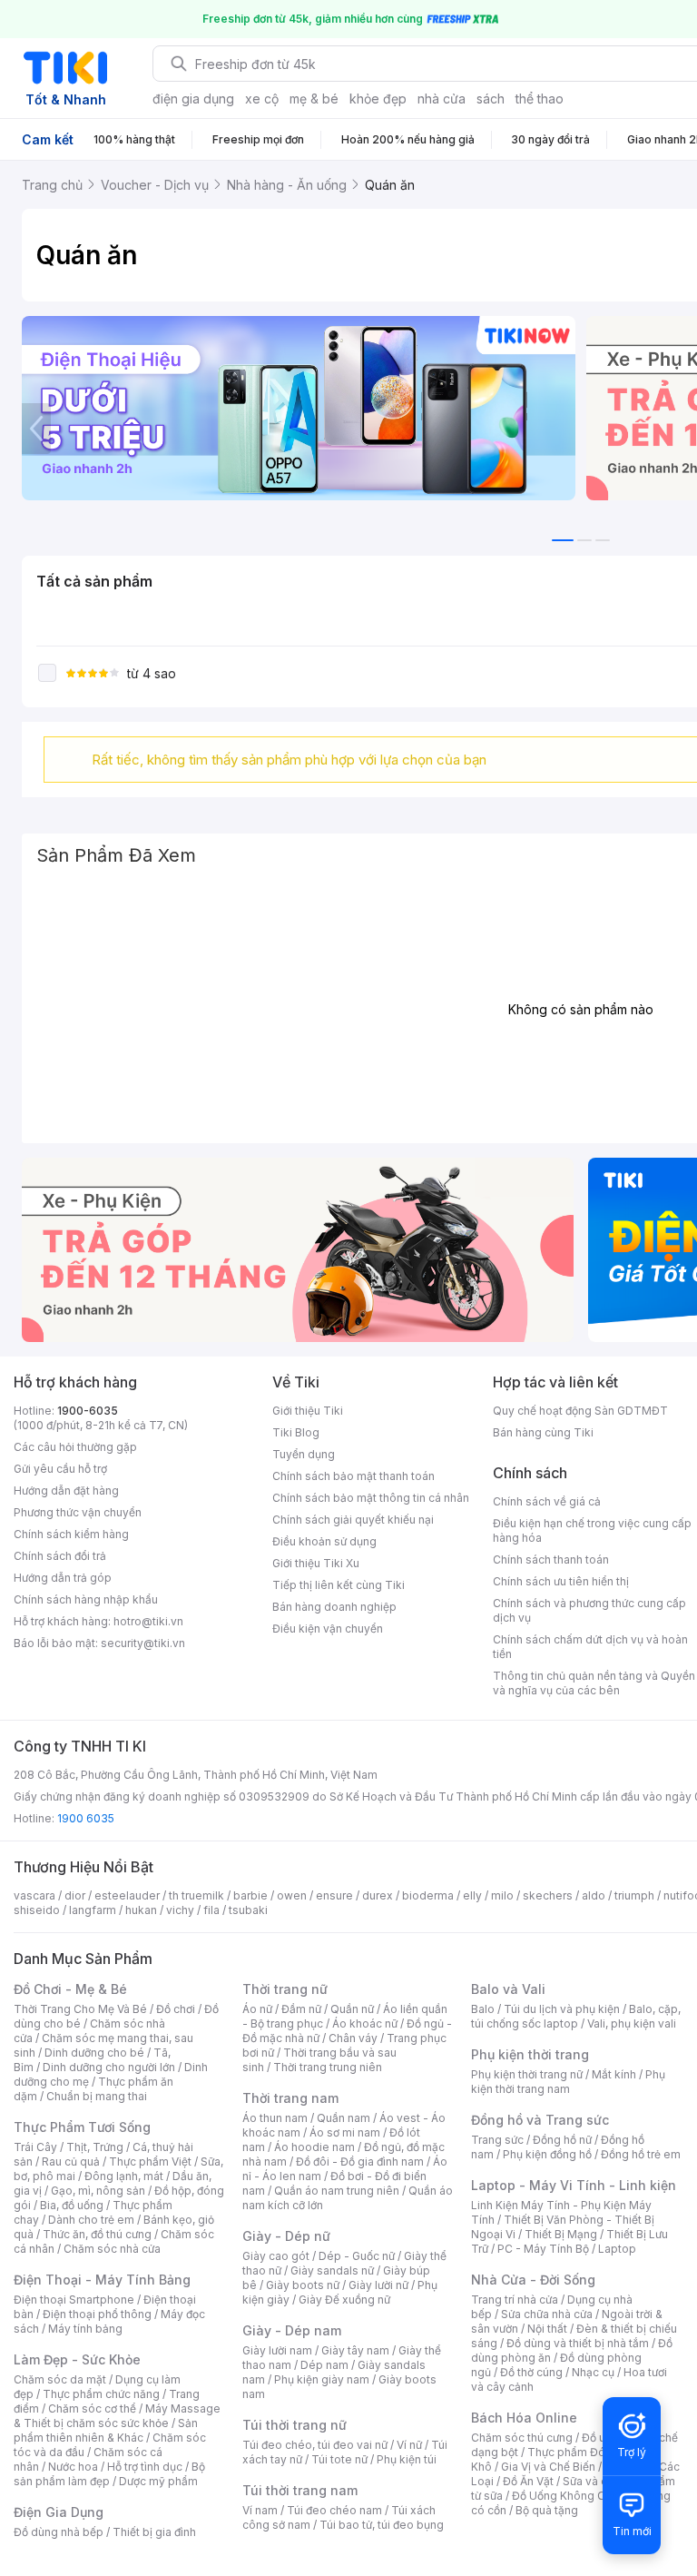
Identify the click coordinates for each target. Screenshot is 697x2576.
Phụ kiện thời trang (530, 2054)
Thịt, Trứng (95, 2147)
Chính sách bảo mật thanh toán (353, 1476)
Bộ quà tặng (547, 2510)
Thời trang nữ (285, 1989)
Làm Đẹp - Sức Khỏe (77, 2359)
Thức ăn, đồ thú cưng (97, 2234)
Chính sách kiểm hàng (71, 1534)
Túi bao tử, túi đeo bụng (382, 2525)
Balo (483, 2009)
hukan (141, 1910)
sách (491, 99)
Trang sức (497, 2140)
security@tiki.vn (143, 1643)
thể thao (540, 99)
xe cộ (262, 99)
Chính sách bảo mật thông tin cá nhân (371, 1498)
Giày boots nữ (303, 2285)
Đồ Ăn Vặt (528, 2481)
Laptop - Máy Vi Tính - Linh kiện (574, 2185)
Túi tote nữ (339, 2459)
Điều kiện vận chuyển (328, 1629)
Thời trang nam (290, 2098)
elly (472, 1895)
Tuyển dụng (304, 1454)
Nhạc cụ (593, 2372)
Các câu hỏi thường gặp (75, 1447)
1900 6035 (86, 1818)
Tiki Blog (296, 1432)
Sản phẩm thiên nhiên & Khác (106, 2430)
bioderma (428, 1895)
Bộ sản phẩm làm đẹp (109, 2474)
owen (292, 1895)
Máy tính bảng (85, 2329)
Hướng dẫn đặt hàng (66, 1490)
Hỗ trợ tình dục (145, 2467)
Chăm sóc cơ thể (92, 2408)
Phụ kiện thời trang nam (568, 2082)
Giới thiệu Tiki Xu (316, 1563)
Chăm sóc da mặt (60, 2379)
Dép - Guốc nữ (357, 2256)
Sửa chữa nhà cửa (547, 2314)
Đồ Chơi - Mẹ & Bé (70, 1989)
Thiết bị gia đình (154, 2532)
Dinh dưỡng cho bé (94, 2053)
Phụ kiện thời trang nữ (527, 2074)
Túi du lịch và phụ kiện (562, 2009)
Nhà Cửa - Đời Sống (533, 2280)
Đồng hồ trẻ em (641, 2154)
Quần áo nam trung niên (337, 2191)
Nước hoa (73, 2467)
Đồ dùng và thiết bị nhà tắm (578, 2343)
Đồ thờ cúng (531, 2372)
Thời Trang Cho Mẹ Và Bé (80, 2009)
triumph (634, 1895)
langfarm (93, 1910)
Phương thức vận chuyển (78, 1512)
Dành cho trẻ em (91, 2220)
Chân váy (353, 2038)
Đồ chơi (176, 2009)
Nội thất (547, 2329)
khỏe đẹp (378, 99)
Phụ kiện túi (407, 2459)
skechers (548, 1895)
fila (211, 1910)
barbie (250, 1895)
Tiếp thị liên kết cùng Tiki (339, 1585)
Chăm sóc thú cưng (522, 2438)
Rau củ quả (71, 2161)
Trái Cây (35, 2147)
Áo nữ (257, 2009)
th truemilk (196, 1895)
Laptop (617, 2249)
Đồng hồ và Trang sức (540, 2120)
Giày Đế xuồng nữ (344, 2300)
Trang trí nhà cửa (515, 2300)
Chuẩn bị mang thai (97, 2096)
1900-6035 (88, 1411)
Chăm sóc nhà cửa (112, 2249)
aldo (594, 1895)
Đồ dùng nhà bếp (59, 2532)
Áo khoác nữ (365, 2023)
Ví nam (260, 2510)
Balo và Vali (508, 1989)
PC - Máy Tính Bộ (543, 2249)
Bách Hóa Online (524, 2418)
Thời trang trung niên (328, 2067)
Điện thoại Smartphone (74, 2300)
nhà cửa (442, 99)
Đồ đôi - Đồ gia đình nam (360, 2161)
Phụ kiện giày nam (322, 2379)
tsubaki (248, 1910)
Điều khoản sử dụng (324, 1541)
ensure (334, 1895)
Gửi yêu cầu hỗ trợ (60, 1469)
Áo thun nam (275, 2118)
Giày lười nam (277, 2350)
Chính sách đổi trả (60, 1556)
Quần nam (344, 2118)
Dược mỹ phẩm (158, 2481)
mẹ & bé (314, 99)
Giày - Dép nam (292, 2330)
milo (502, 1895)
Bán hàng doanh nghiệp (334, 1607)
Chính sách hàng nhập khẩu (86, 1599)
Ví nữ (409, 2445)
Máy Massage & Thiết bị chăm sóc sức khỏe (117, 2416)
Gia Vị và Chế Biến (548, 2467)
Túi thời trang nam (300, 2490)
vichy (180, 1910)
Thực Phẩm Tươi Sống (82, 2127)
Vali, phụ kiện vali (632, 2023)
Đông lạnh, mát (124, 2176)
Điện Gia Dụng (59, 2512)
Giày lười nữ (378, 2285)
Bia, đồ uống (72, 2205)
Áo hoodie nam (314, 2147)
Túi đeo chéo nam (334, 2510)
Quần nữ (352, 2009)
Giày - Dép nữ (286, 2236)
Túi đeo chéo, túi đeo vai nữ (315, 2445)
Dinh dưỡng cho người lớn (109, 2067)
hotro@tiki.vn (148, 1621)
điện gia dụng (193, 99)
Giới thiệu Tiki (308, 1411)
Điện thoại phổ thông (97, 2314)
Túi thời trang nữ (295, 2425)
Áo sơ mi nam (345, 2132)
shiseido (37, 1910)
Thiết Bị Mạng (561, 2234)
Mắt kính (614, 2074)
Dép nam (324, 2365)
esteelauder (127, 1895)
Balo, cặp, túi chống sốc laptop (576, 2016)
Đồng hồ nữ (562, 2140)
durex (378, 1895)
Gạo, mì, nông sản (98, 2191)
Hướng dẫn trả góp (63, 1578)
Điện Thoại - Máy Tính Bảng (102, 2280)
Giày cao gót (276, 2256)
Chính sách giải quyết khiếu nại (353, 1520)
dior (75, 1895)
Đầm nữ (301, 2009)
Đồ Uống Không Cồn (565, 2496)
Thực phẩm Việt (150, 2161)
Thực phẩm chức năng (101, 2394)
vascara (34, 1895)
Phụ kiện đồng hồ (547, 2154)
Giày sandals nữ (332, 2270)
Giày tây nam (355, 2350)
